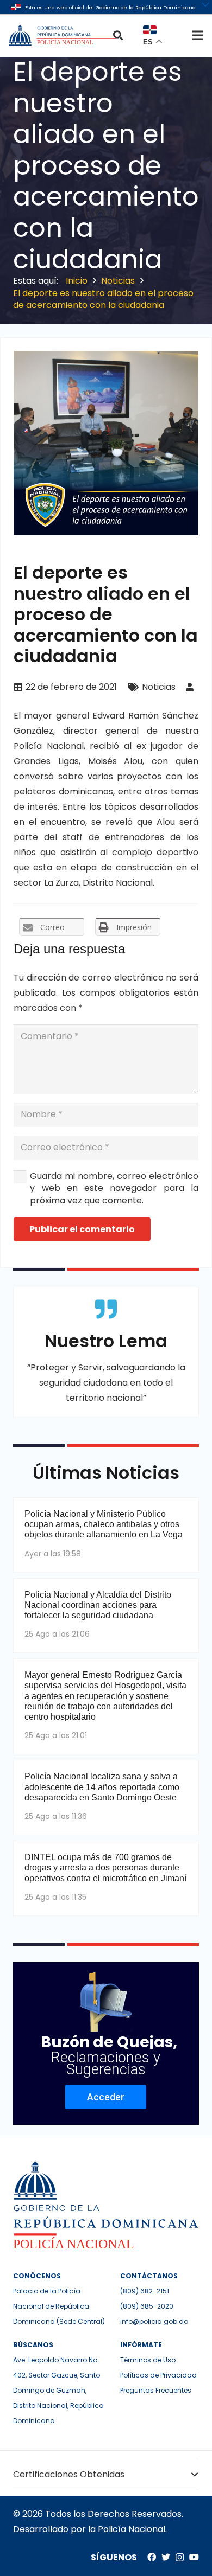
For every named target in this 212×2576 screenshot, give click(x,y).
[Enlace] (64, 35)
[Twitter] (166, 2557)
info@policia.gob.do (154, 2321)
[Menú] (198, 35)
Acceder (106, 2097)
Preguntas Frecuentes (156, 2390)
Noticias (159, 687)
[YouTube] (194, 2557)
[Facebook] (152, 2557)
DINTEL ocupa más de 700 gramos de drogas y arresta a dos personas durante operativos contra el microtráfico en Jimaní (105, 1867)
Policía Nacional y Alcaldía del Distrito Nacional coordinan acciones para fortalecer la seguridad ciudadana (98, 1605)
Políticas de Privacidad (158, 2375)
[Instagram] (180, 2558)
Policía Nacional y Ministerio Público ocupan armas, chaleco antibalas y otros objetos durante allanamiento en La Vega (104, 1524)
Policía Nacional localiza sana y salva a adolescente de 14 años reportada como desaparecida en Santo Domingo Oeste (102, 1787)
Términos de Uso (148, 2360)
